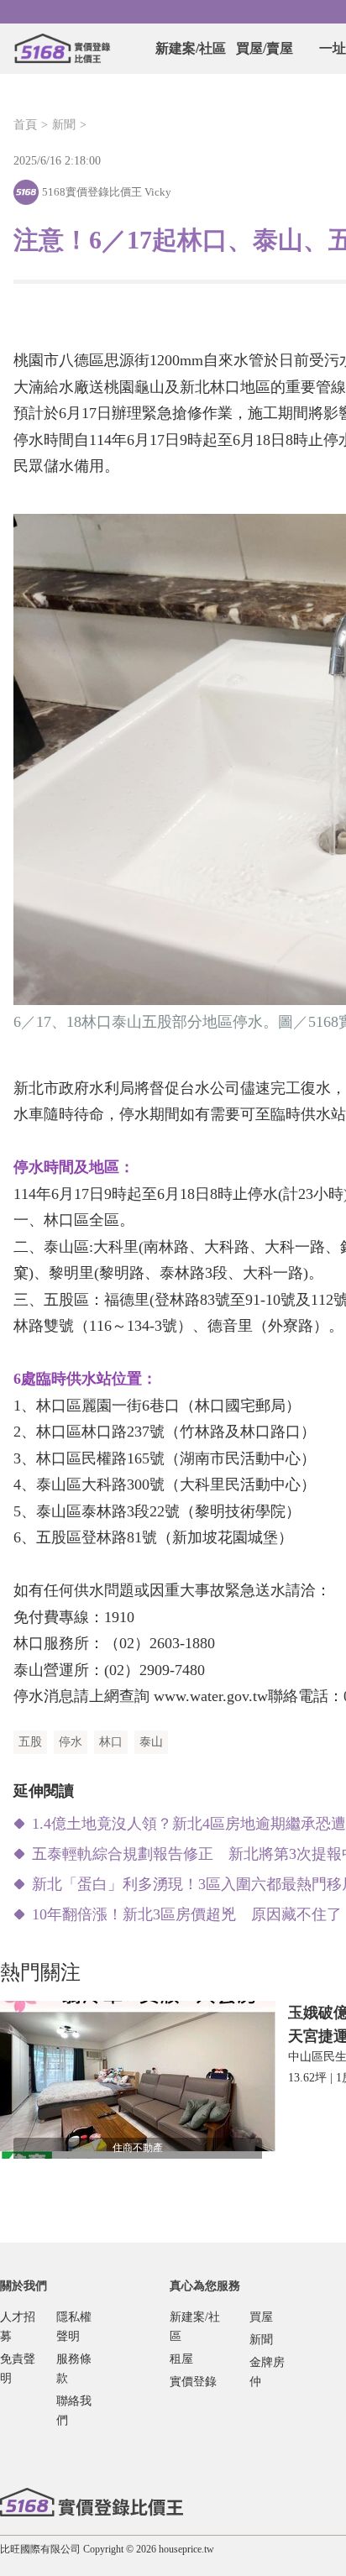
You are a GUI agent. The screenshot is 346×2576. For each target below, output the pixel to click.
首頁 (25, 125)
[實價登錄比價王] (62, 49)
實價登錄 (193, 2382)
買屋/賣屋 (265, 48)
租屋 (181, 2359)
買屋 (261, 2317)
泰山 (151, 1742)
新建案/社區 (191, 48)
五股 (30, 1742)
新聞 (64, 125)
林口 (111, 1742)
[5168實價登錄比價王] (92, 2502)
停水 (71, 1742)
